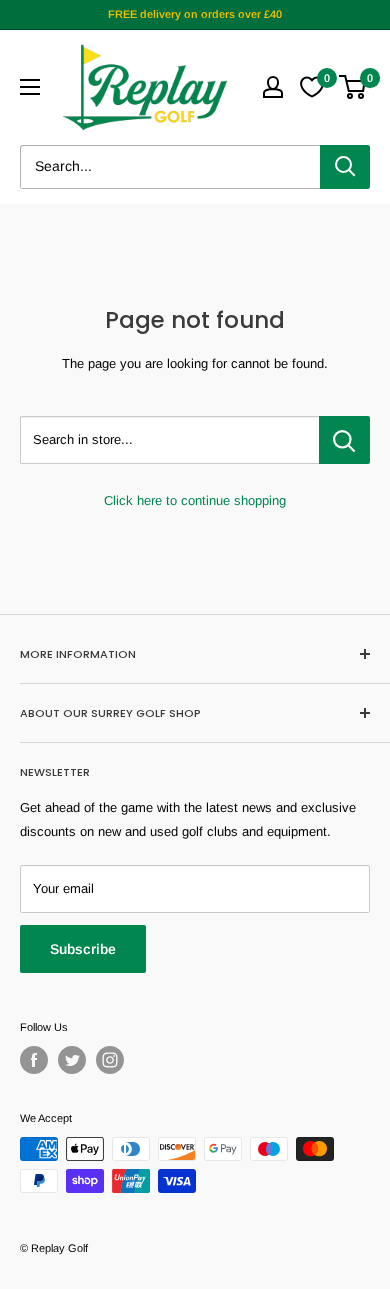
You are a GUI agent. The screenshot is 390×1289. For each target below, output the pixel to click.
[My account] (273, 87)
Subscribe (83, 949)
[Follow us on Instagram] (110, 1060)
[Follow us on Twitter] (72, 1060)
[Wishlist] (312, 87)
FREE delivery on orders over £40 (195, 14)
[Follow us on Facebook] (34, 1060)
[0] (353, 87)
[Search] (345, 167)
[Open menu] (30, 87)
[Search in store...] (344, 440)
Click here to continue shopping (195, 500)
